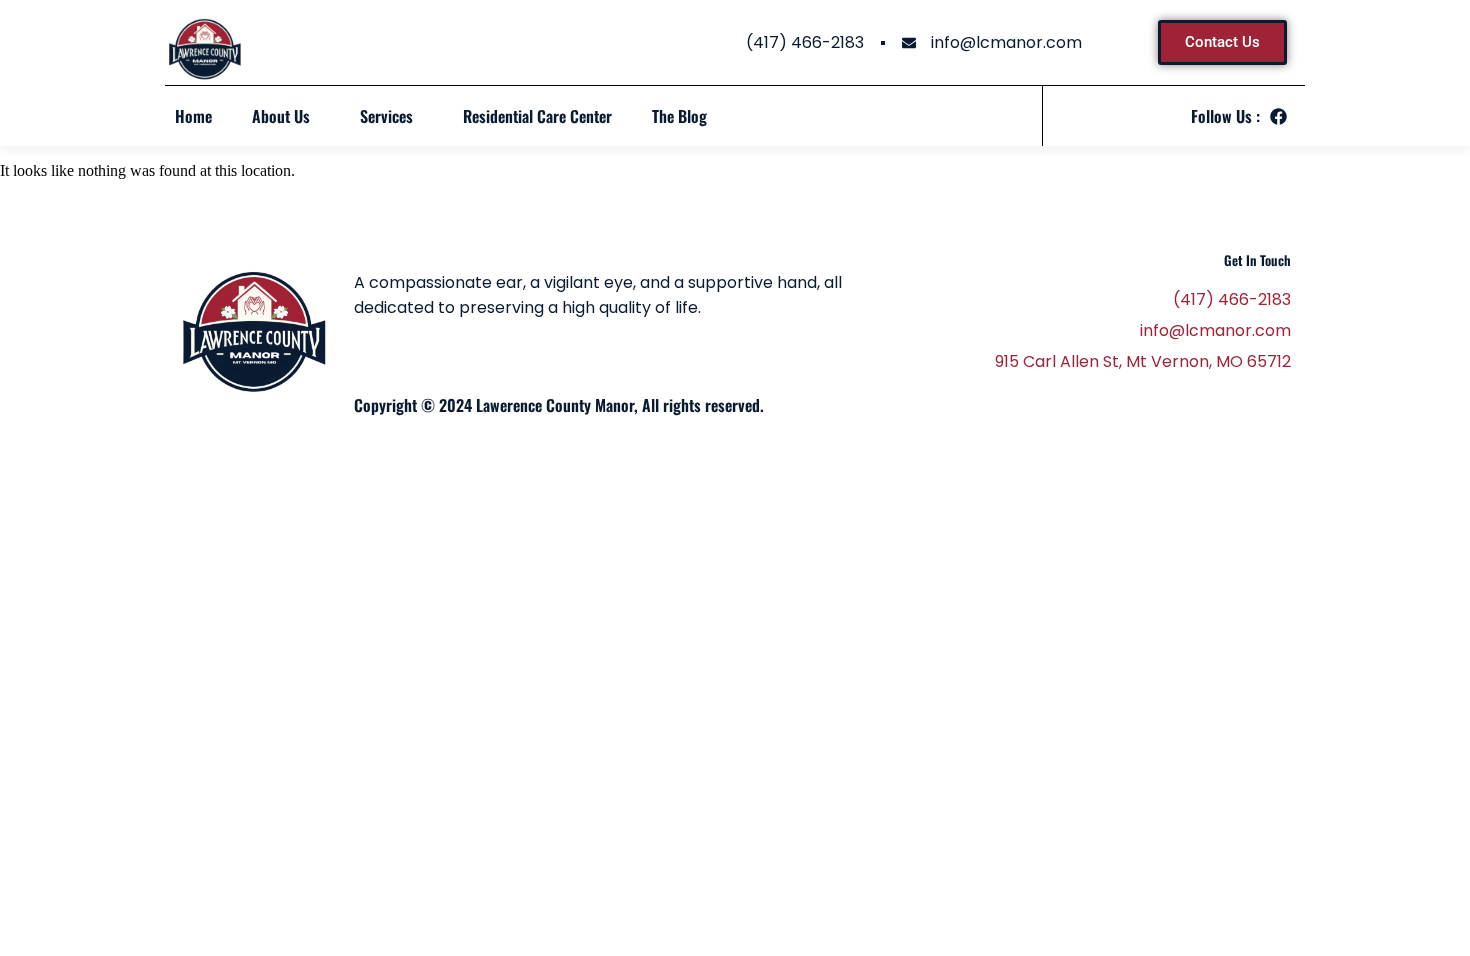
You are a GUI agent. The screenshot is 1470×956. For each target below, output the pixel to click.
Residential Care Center (537, 116)
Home (193, 116)
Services (386, 116)
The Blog (679, 116)
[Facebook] (1278, 116)
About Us (281, 116)
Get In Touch (1257, 260)
